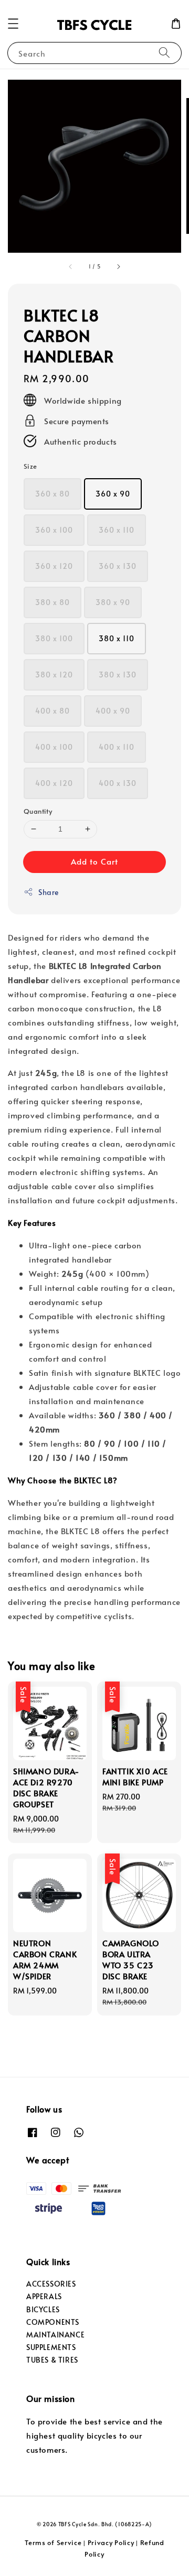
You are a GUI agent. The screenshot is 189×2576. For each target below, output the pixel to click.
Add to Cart (94, 861)
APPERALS (44, 2296)
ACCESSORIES (51, 2284)
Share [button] (49, 892)
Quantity (38, 811)
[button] (13, 24)
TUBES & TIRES (52, 2360)
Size (30, 466)
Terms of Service (53, 2542)
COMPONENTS (53, 2322)
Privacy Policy (111, 2542)
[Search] (164, 53)
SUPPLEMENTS (51, 2347)
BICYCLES (43, 2309)
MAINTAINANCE (55, 2335)
